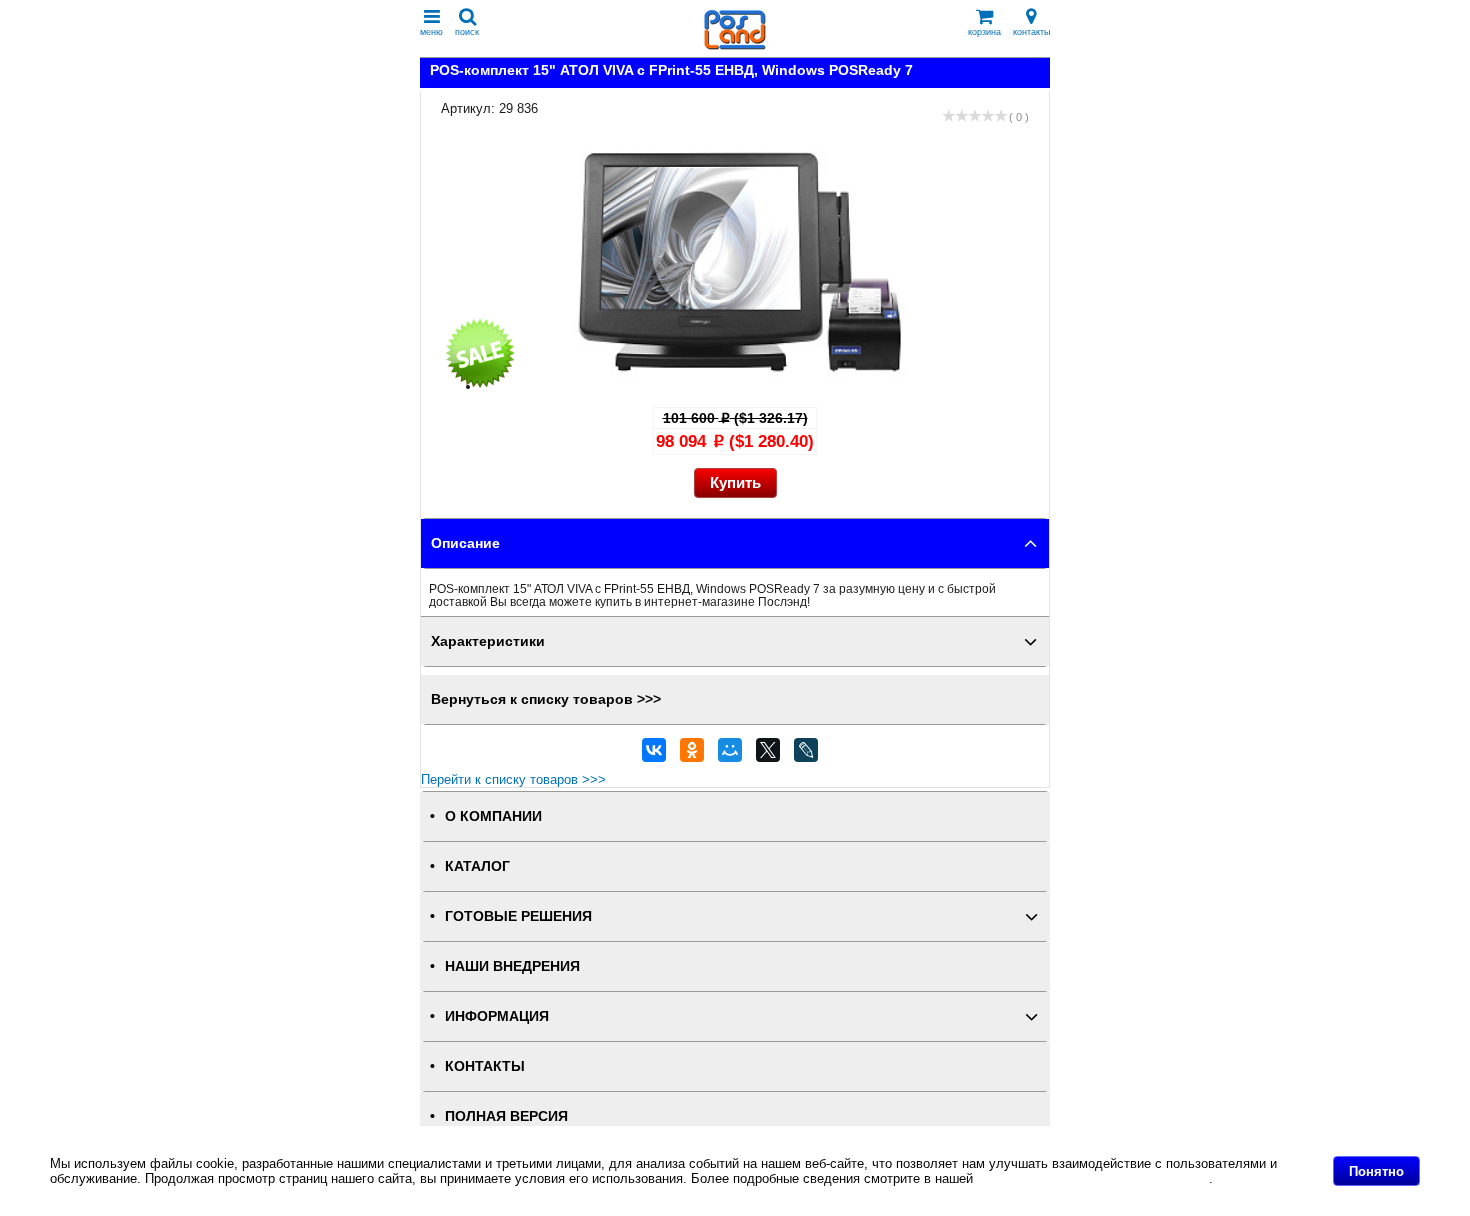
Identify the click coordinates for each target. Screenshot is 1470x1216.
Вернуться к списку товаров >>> (546, 699)
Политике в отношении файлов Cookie (1093, 1178)
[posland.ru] (735, 45)
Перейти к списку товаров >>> (513, 779)
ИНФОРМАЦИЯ (497, 1016)
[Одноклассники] (692, 755)
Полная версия (506, 1116)
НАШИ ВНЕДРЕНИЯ (512, 966)
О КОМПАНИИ (493, 816)
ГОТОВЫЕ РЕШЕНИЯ (518, 916)
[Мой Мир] (730, 755)
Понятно (1376, 1171)
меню (431, 32)
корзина (984, 32)
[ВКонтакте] (654, 755)
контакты (1031, 32)
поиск (467, 32)
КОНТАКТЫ (485, 1066)
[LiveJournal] (806, 755)
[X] (768, 755)
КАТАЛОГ (477, 866)
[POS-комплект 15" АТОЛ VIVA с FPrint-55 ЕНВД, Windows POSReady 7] (754, 386)
